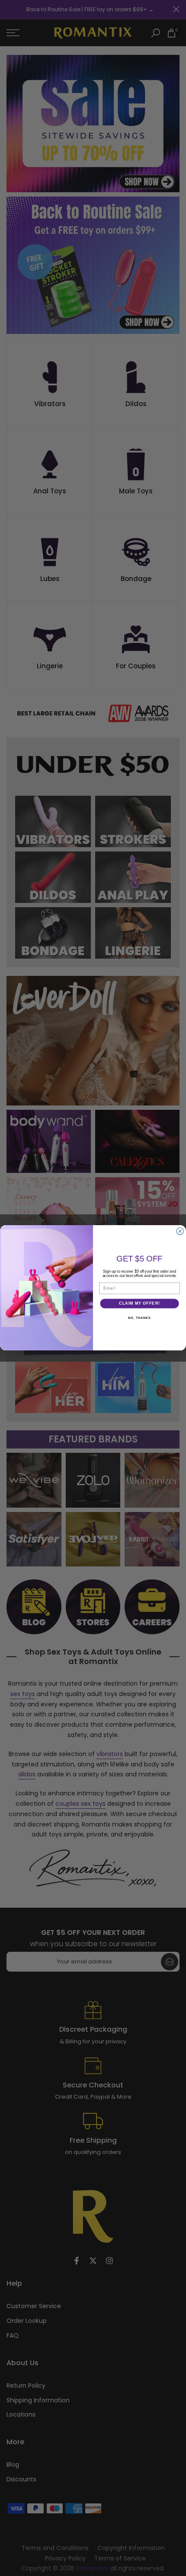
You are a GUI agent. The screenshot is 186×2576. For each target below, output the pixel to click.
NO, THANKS (139, 1318)
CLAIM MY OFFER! (139, 1304)
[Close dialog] (180, 1231)
